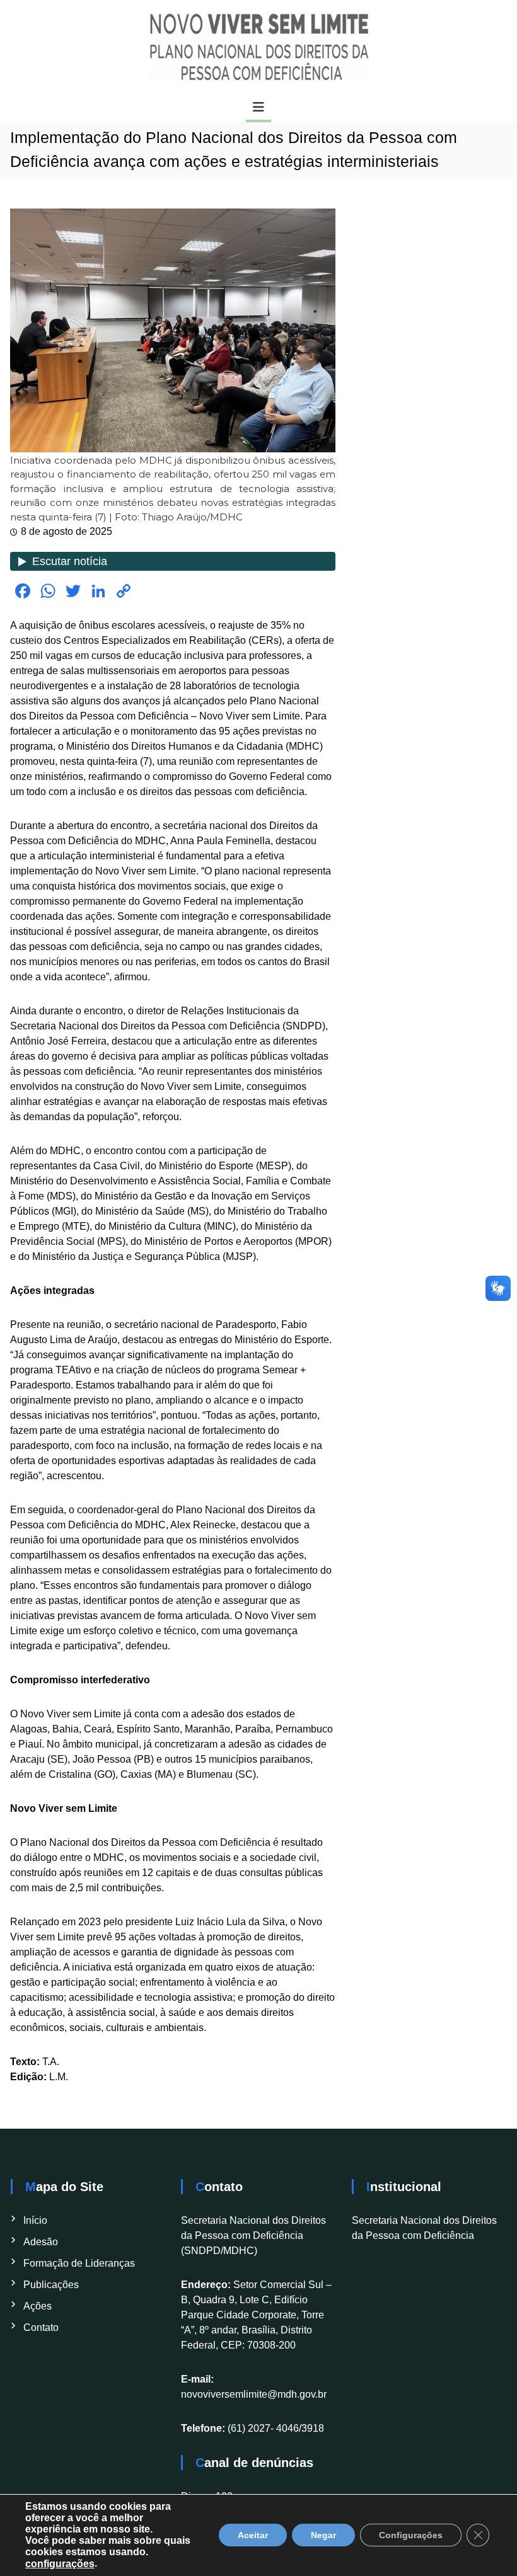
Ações (38, 2306)
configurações (60, 2564)
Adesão (41, 2242)
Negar (323, 2536)
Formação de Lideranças (79, 2263)
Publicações (51, 2285)
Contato (41, 2327)
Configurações (411, 2536)
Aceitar (253, 2536)
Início (35, 2220)
